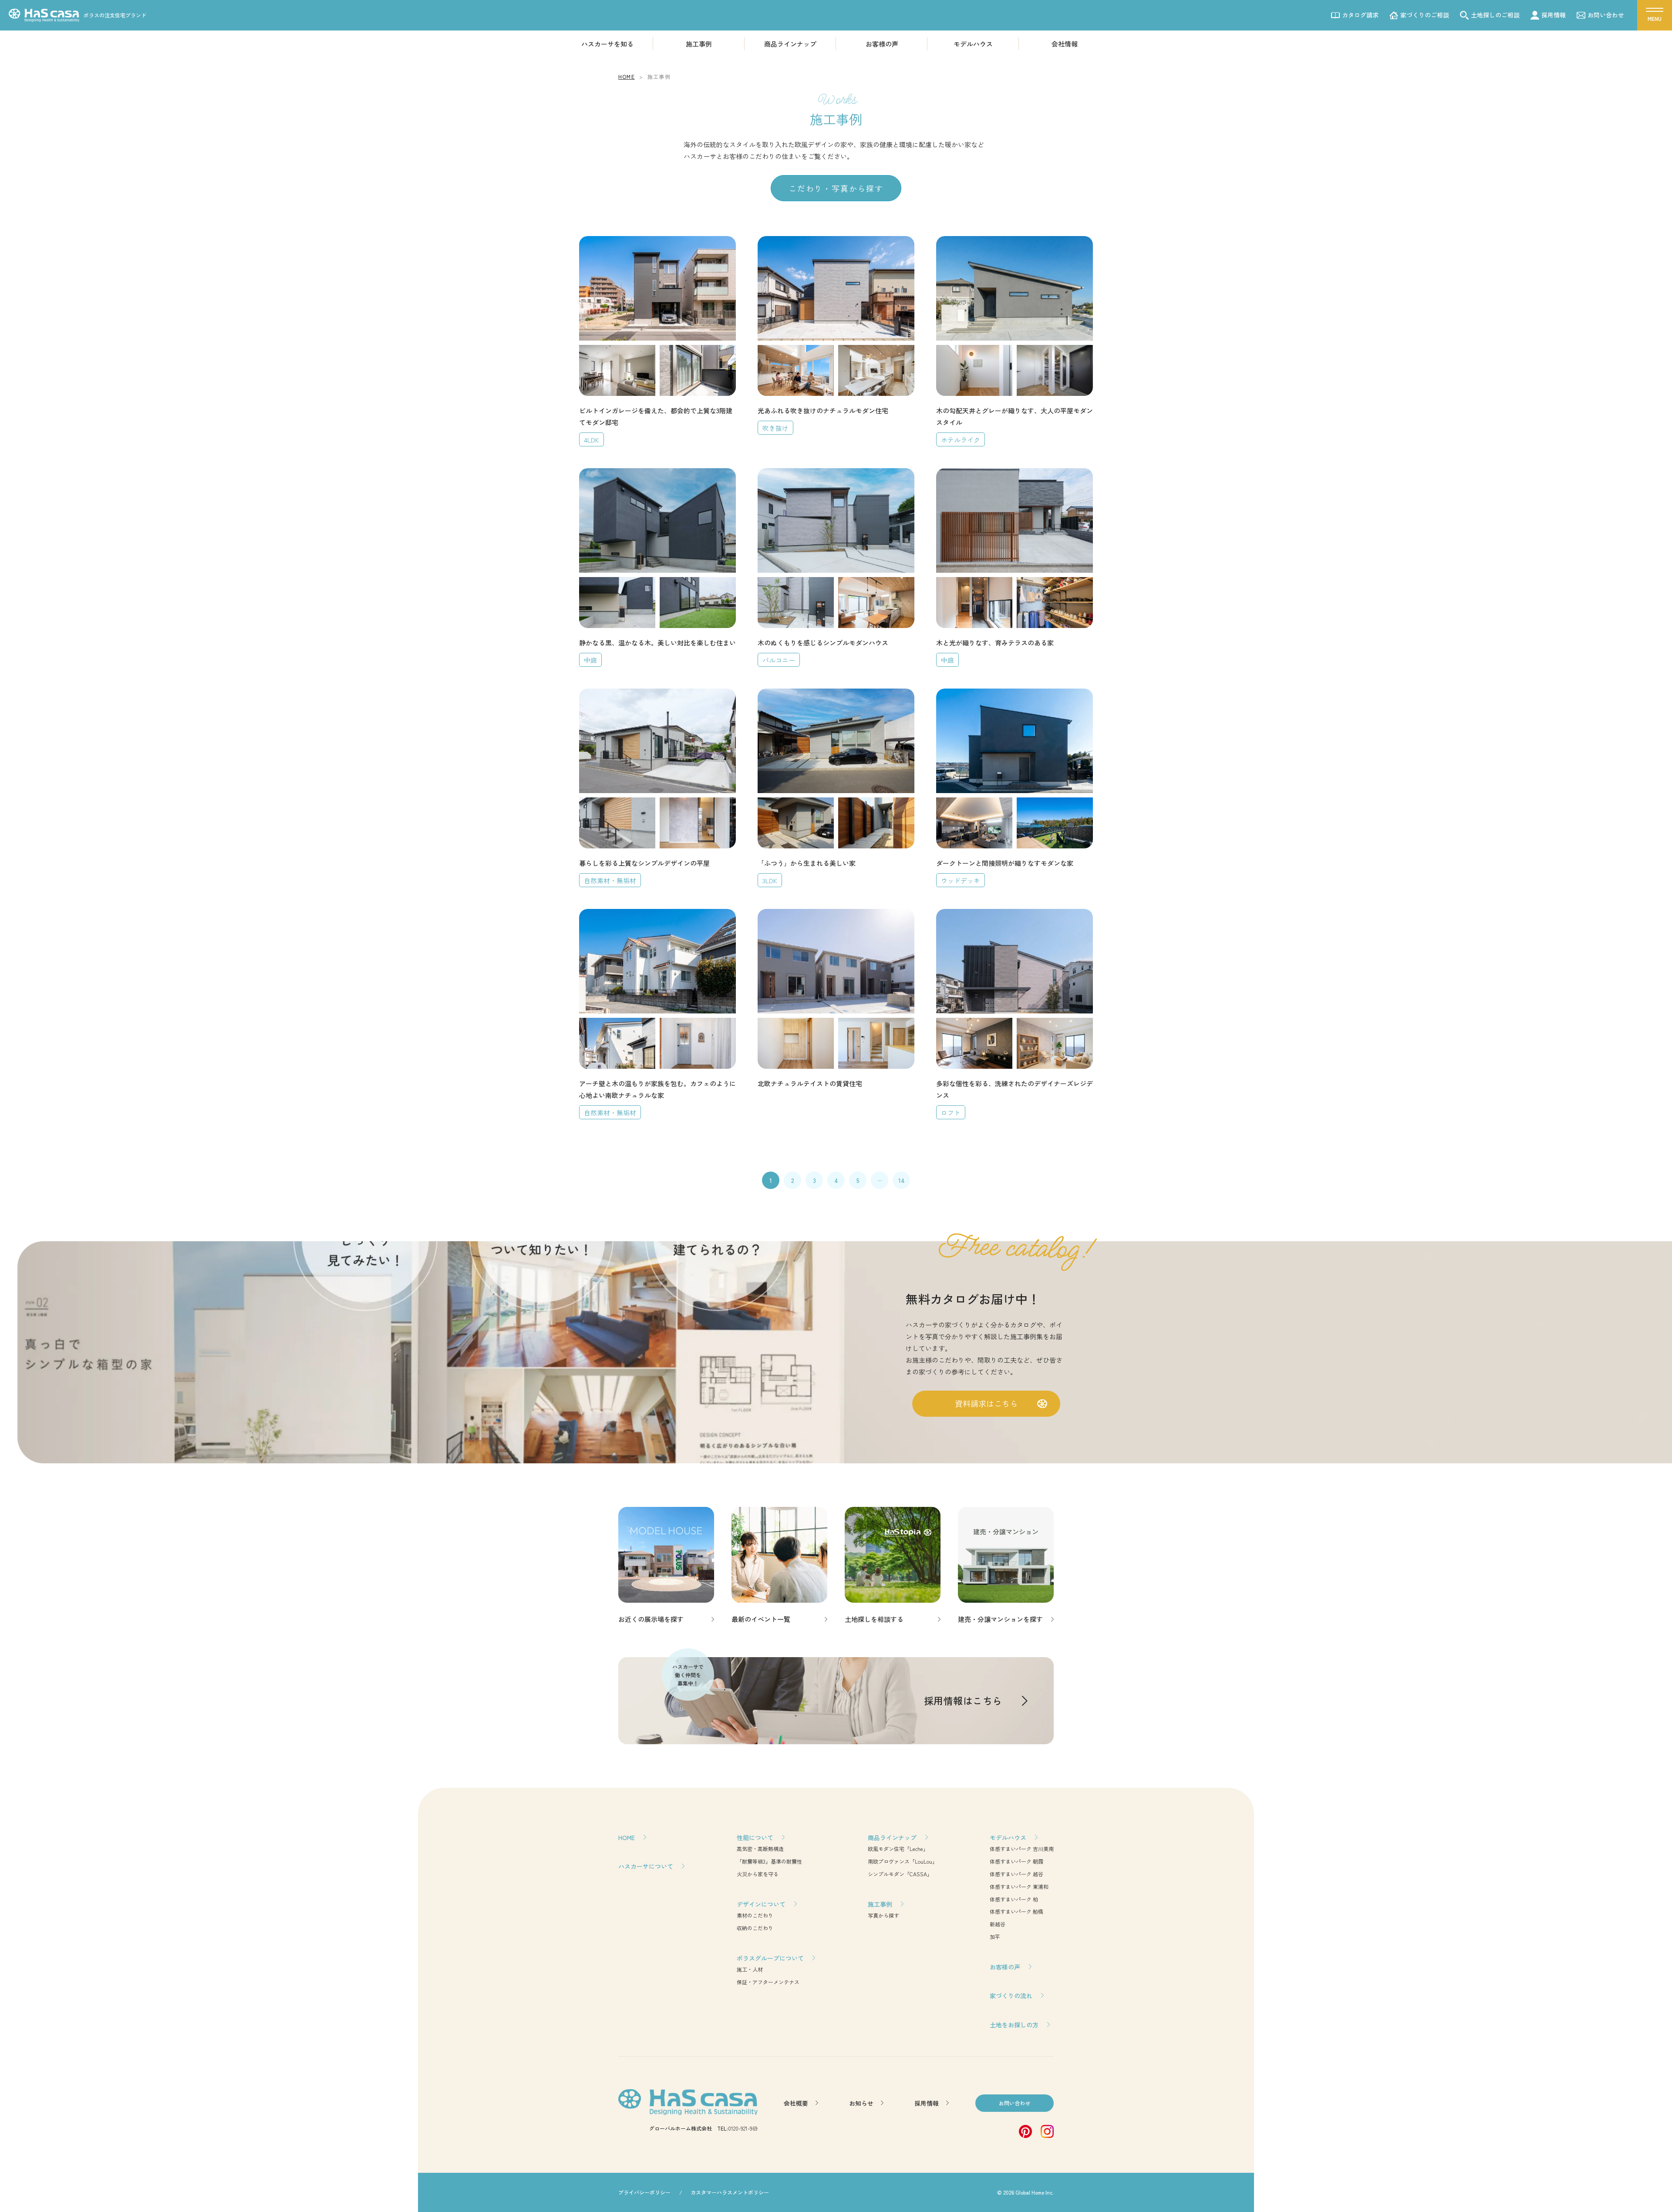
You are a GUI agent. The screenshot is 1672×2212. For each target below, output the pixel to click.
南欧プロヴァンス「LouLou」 (903, 1861)
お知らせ (861, 2103)
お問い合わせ (1606, 15)
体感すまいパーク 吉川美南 (1022, 1849)
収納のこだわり (755, 1928)
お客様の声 (882, 44)
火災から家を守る (758, 1874)
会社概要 (796, 2103)
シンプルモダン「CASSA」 (900, 1874)
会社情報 (1065, 44)
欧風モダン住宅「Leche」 (898, 1849)
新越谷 (998, 1924)
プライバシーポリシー (644, 2192)
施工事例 (699, 44)
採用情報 (1554, 15)
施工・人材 (750, 1969)
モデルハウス (973, 44)
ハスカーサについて (646, 1866)
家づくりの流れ (1011, 1996)
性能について (755, 1837)
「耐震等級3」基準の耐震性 (769, 1861)
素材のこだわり (755, 1915)
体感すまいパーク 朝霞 (1016, 1861)
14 (902, 1180)
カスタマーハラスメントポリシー (730, 2192)
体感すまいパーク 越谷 (1016, 1874)
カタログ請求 (1360, 15)
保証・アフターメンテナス (768, 1982)
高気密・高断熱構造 (760, 1849)
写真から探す (883, 1915)
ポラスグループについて (770, 1958)
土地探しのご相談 (1495, 15)
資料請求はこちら (986, 1403)
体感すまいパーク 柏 (1014, 1899)
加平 (995, 1937)
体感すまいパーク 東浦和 (1019, 1886)
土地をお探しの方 (1014, 2025)
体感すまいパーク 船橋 (1016, 1911)
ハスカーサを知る (607, 44)
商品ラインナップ (790, 44)
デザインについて (761, 1904)
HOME (627, 1837)
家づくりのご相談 (1425, 15)
